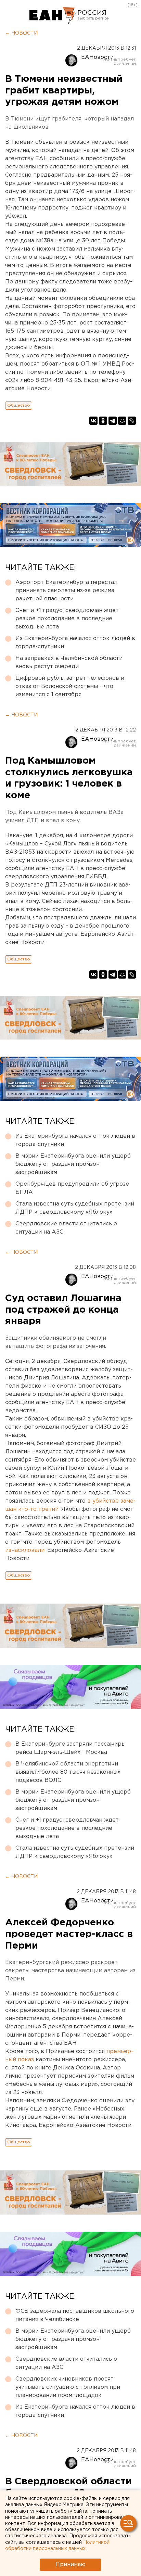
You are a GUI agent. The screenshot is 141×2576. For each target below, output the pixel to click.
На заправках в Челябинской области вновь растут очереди (69, 662)
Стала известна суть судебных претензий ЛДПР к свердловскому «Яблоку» (75, 1208)
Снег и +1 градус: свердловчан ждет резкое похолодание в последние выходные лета (67, 619)
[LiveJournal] (132, 421)
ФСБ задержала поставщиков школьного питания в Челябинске (75, 2315)
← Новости (21, 33)
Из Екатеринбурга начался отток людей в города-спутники (75, 643)
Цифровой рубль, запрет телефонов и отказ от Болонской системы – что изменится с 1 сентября (70, 686)
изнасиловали (25, 1550)
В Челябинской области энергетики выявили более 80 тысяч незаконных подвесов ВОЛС (68, 1772)
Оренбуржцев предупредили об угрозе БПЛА (72, 1188)
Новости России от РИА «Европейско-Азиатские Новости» (53, 15)
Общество (19, 405)
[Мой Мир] (122, 421)
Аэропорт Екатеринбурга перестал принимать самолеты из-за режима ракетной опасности (66, 591)
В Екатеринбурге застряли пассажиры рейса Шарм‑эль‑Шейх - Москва (70, 1748)
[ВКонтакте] (93, 421)
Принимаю (70, 2565)
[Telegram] (113, 421)
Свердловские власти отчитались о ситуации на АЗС (66, 1228)
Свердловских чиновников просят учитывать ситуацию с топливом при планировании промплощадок (68, 2387)
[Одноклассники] (103, 421)
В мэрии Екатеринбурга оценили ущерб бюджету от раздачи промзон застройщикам (73, 1164)
